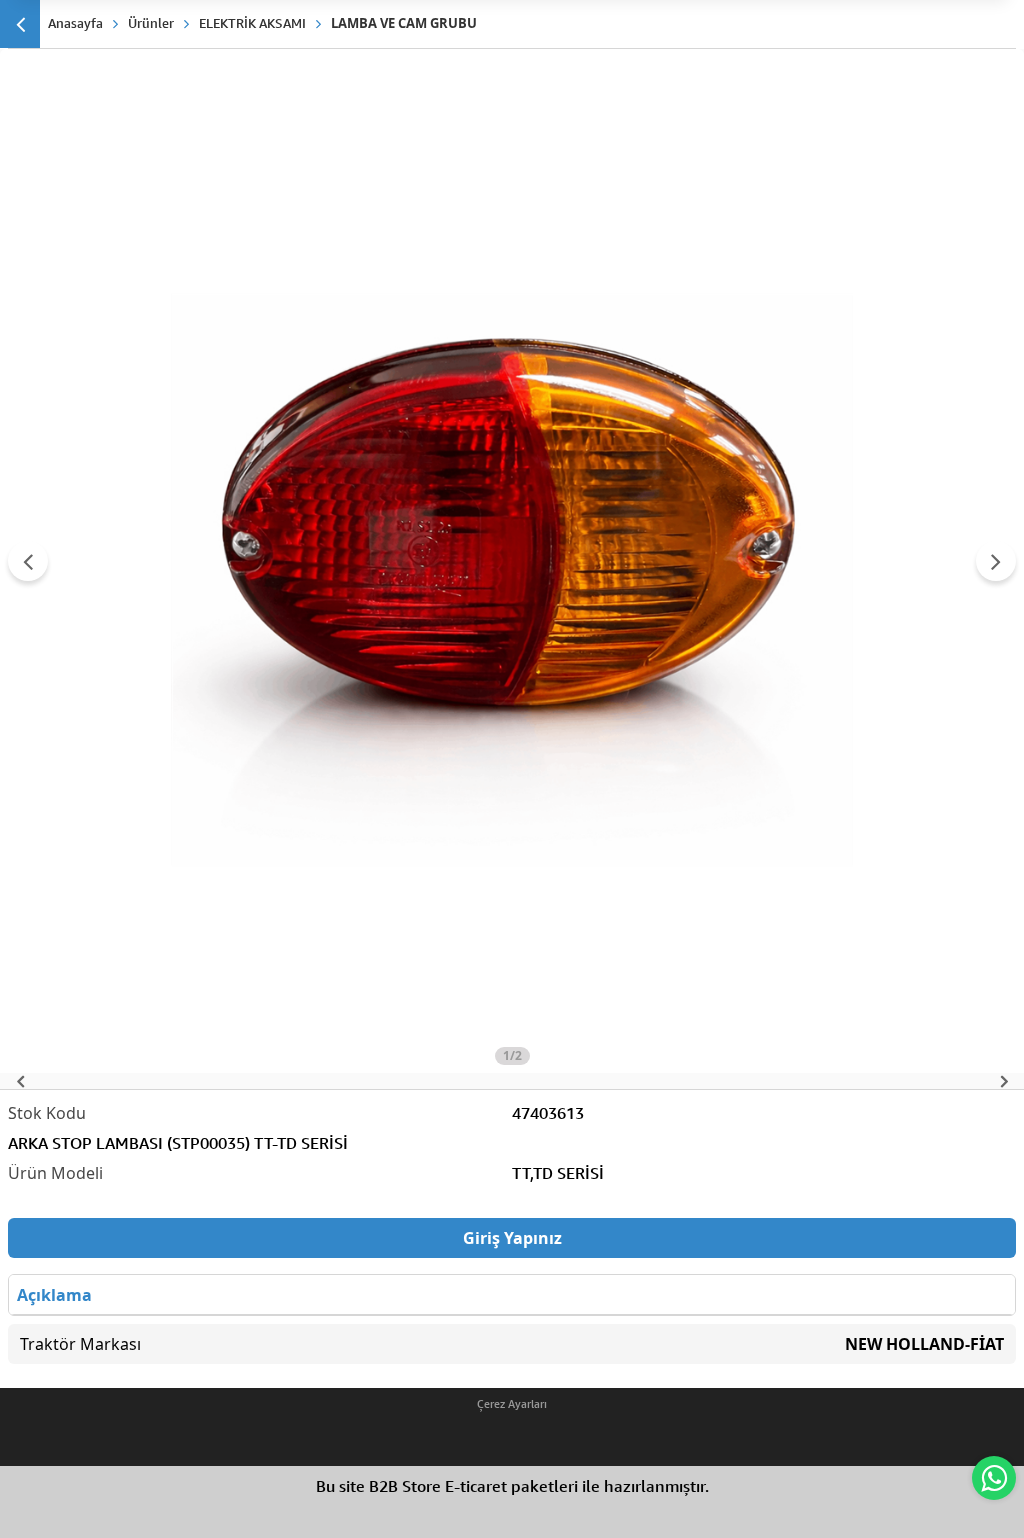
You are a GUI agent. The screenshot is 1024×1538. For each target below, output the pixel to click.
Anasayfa (75, 23)
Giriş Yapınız (512, 1238)
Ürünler (151, 23)
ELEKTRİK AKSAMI (252, 23)
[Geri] (20, 24)
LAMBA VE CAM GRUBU (404, 23)
